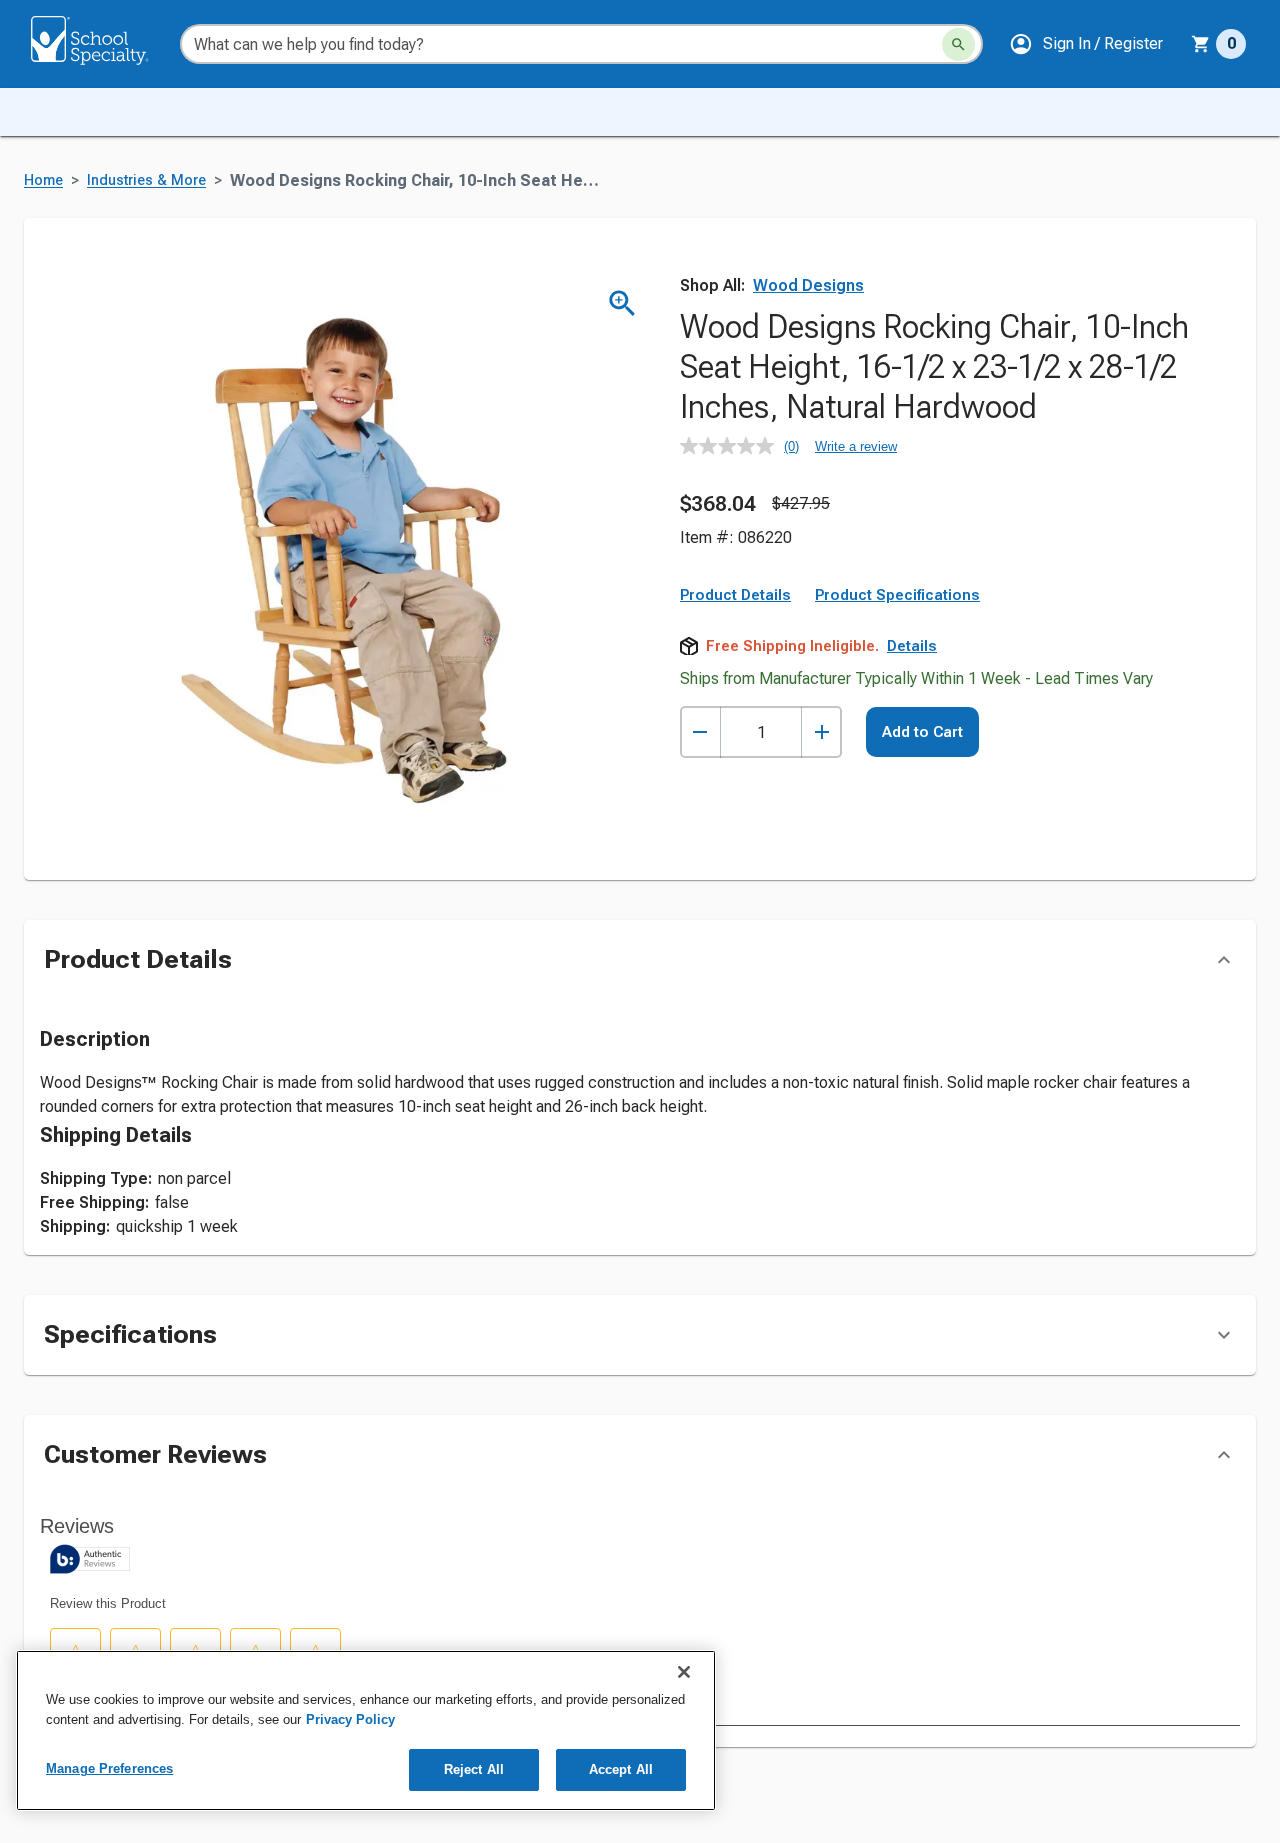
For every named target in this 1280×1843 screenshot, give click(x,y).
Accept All (621, 1769)
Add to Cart (922, 732)
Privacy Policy (350, 1719)
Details (912, 646)
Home (43, 180)
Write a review (856, 446)
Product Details (735, 595)
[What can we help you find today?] (958, 44)
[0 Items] (1201, 44)
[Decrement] (700, 732)
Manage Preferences (109, 1768)
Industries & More (146, 180)
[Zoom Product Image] (622, 303)
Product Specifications (897, 595)
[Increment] (821, 732)
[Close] (684, 1672)
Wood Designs (808, 285)
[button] (1086, 44)
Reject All (474, 1769)
